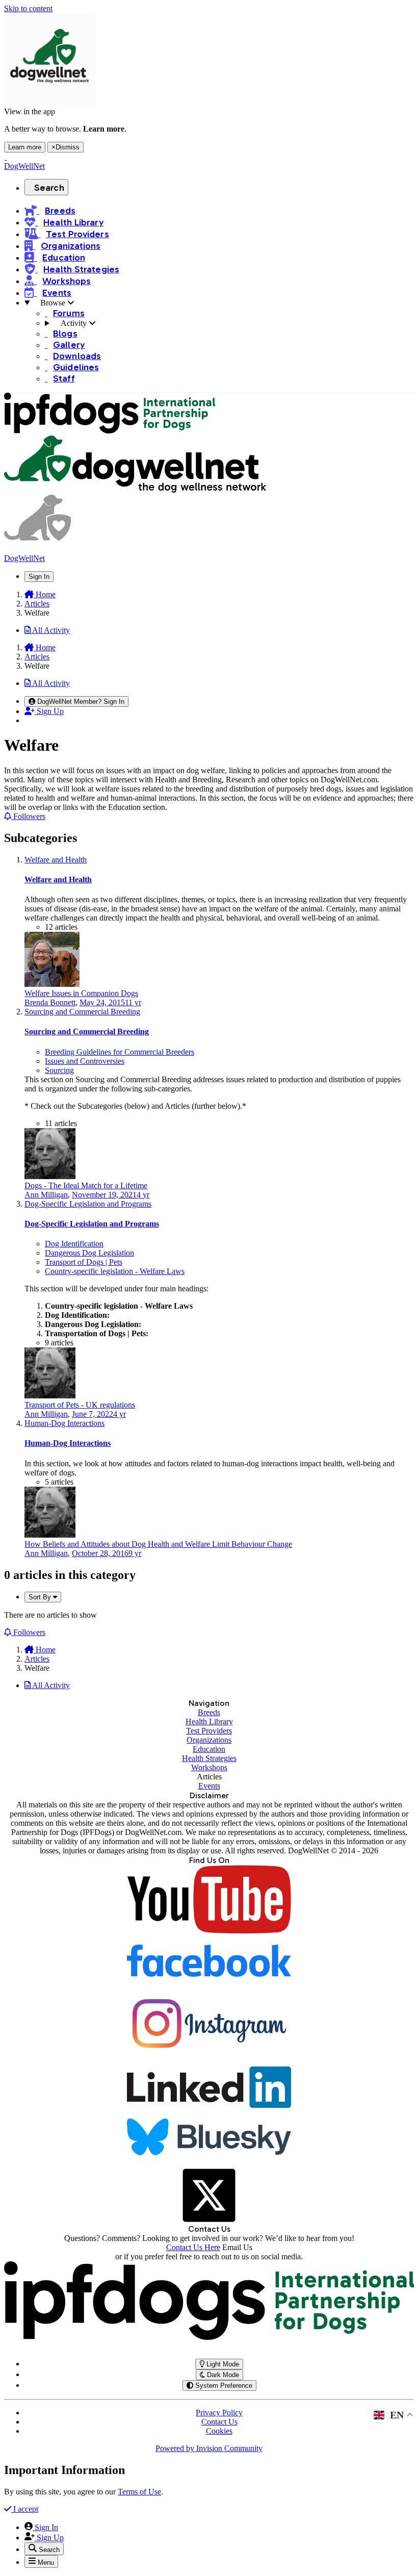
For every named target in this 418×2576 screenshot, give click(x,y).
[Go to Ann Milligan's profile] (50, 1176)
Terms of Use (139, 2492)
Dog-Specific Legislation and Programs (92, 1224)
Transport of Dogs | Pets (84, 1262)
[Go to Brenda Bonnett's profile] (52, 984)
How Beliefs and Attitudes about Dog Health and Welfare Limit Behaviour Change (158, 1544)
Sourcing (59, 1070)
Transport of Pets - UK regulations (80, 1405)
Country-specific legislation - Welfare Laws (115, 1271)
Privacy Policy (219, 2413)
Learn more (25, 147)
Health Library (209, 1721)
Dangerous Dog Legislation (89, 1253)
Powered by (209, 2448)
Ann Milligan (46, 1195)
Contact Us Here (193, 2247)
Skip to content (28, 8)
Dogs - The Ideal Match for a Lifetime (86, 1185)
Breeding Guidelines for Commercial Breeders (120, 1052)
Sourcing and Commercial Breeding (87, 1031)
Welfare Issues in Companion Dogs (81, 993)
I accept (25, 2509)
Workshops (209, 1767)
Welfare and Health (58, 879)
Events (209, 1786)
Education (209, 1749)
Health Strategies (209, 1758)
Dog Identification (74, 1244)
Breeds (209, 1712)
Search (49, 188)
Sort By (41, 1597)
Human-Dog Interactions (68, 1443)
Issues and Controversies (85, 1061)
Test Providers (209, 1731)
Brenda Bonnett (50, 1002)
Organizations (209, 1740)
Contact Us (219, 2422)
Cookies (219, 2431)
